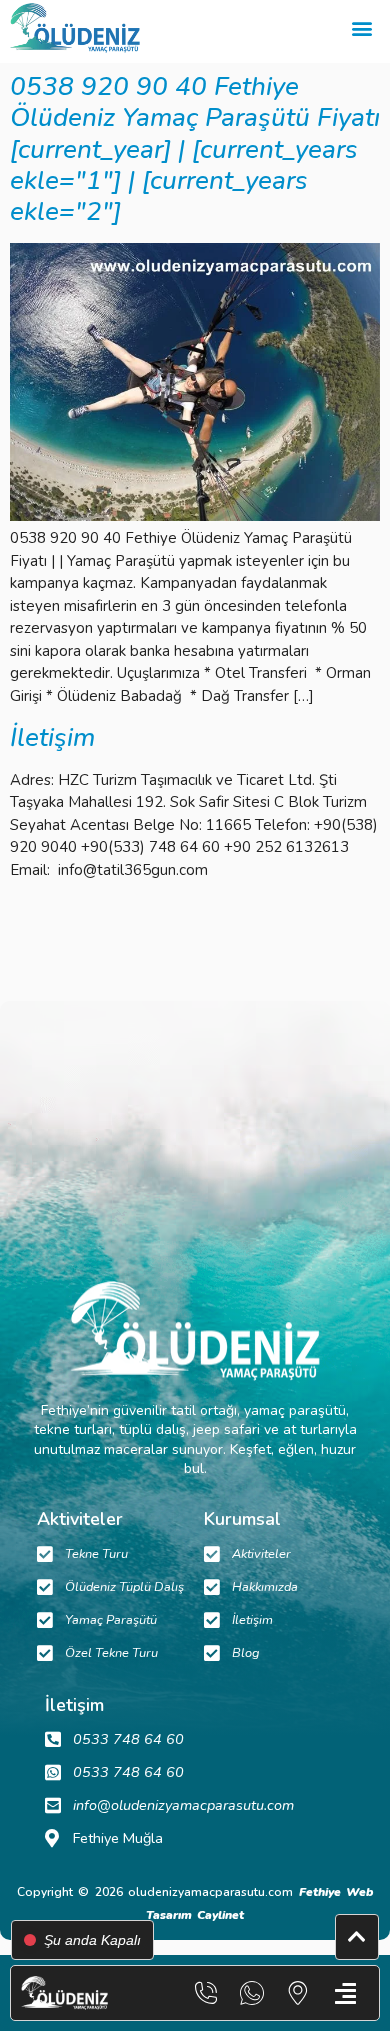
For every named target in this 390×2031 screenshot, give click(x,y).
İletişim (52, 737)
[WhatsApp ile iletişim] (252, 1993)
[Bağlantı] (298, 1993)
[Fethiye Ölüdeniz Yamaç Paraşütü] (75, 28)
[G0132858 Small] (195, 516)
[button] (361, 28)
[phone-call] (206, 1993)
